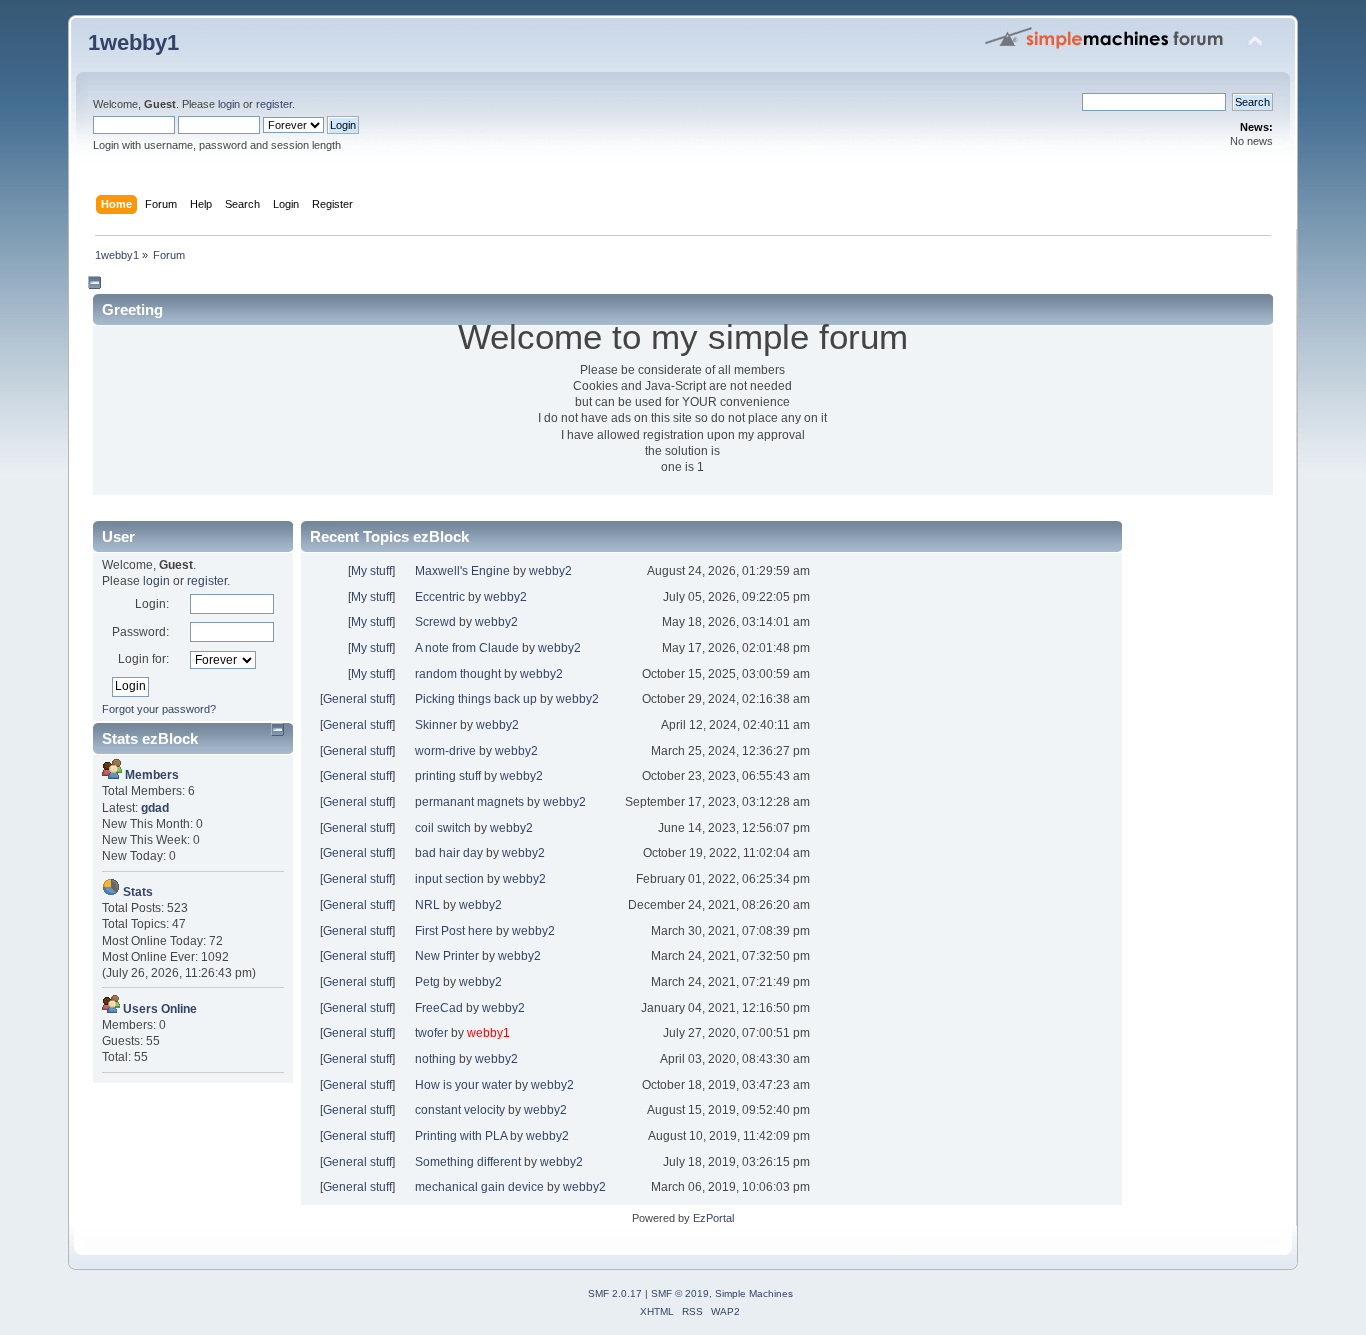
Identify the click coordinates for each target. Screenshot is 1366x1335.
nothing (435, 1059)
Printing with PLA (461, 1136)
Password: (140, 632)
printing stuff (448, 776)
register (274, 104)
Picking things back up (476, 699)
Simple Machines (754, 1293)
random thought (458, 674)
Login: (152, 604)
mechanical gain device (479, 1187)
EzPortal (713, 1218)
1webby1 (133, 42)
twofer (431, 1033)
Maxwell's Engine (462, 571)
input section (449, 879)
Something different (468, 1162)
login (229, 104)
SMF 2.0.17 (615, 1293)
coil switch (443, 828)
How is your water (463, 1085)
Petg (427, 982)
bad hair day (449, 853)
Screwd (435, 622)
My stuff (371, 571)
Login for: (143, 659)
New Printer (447, 956)
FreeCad (439, 1008)
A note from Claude (467, 648)
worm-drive (445, 751)
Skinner (436, 725)
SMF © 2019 (680, 1293)
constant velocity (460, 1110)
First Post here (454, 931)
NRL (427, 905)
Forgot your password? (159, 709)
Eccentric (440, 597)
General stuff (357, 699)
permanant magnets (469, 802)
